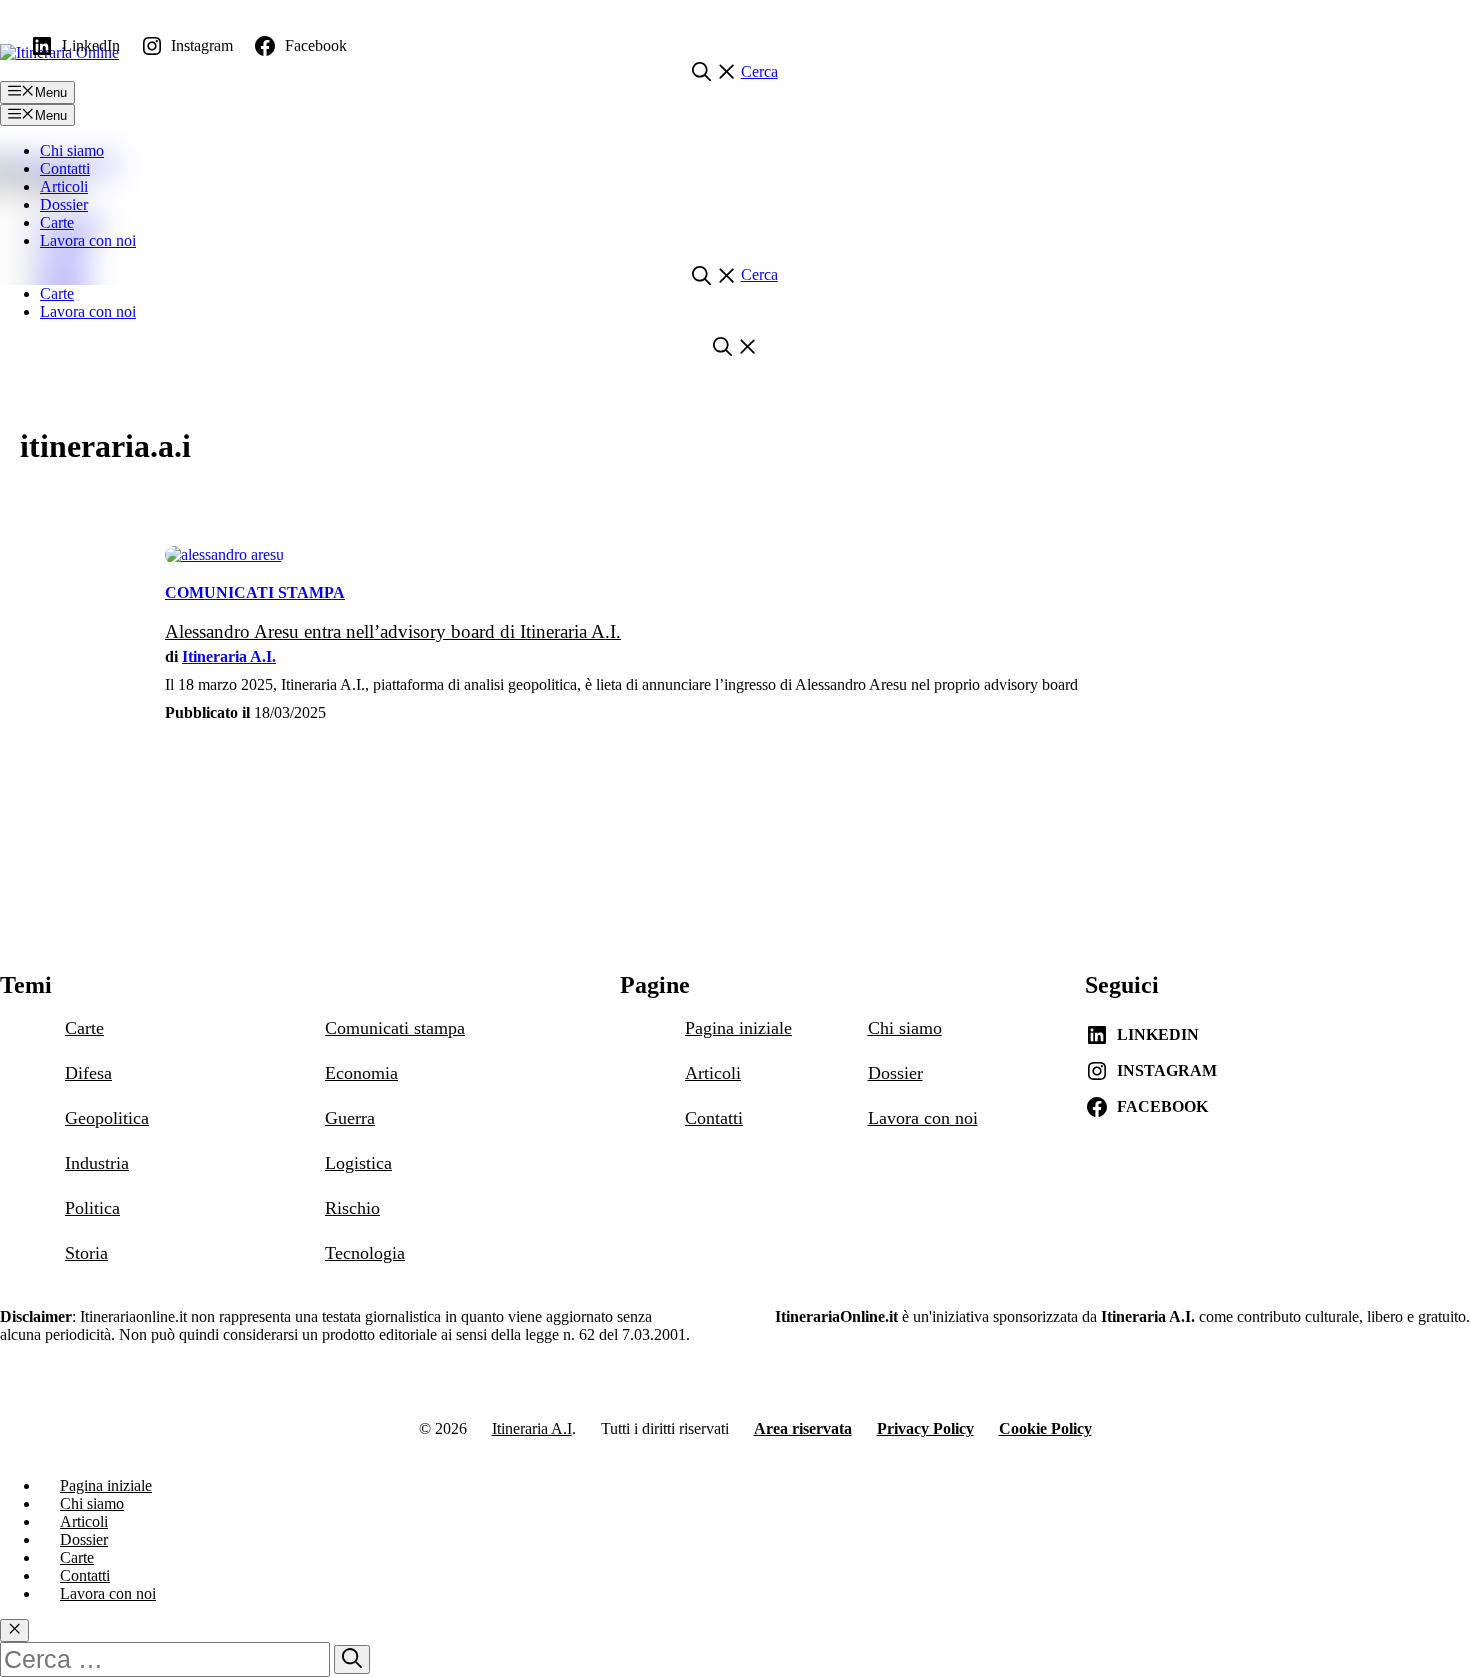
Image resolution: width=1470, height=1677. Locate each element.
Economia (361, 1073)
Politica (92, 1208)
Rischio (352, 1208)
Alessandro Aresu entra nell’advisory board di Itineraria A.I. (393, 631)
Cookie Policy (1045, 1428)
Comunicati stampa (255, 592)
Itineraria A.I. (229, 656)
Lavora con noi (88, 240)
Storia (86, 1253)
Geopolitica (107, 1118)
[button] (735, 71)
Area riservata (803, 1428)
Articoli (64, 186)
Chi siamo (72, 150)
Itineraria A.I (532, 1428)
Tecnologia (365, 1253)
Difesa (88, 1073)
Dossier (64, 204)
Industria (97, 1163)
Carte (57, 222)
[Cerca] (352, 1659)
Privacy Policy (925, 1428)
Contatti (65, 168)
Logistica (358, 1163)
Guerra (350, 1118)
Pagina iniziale (738, 1028)
